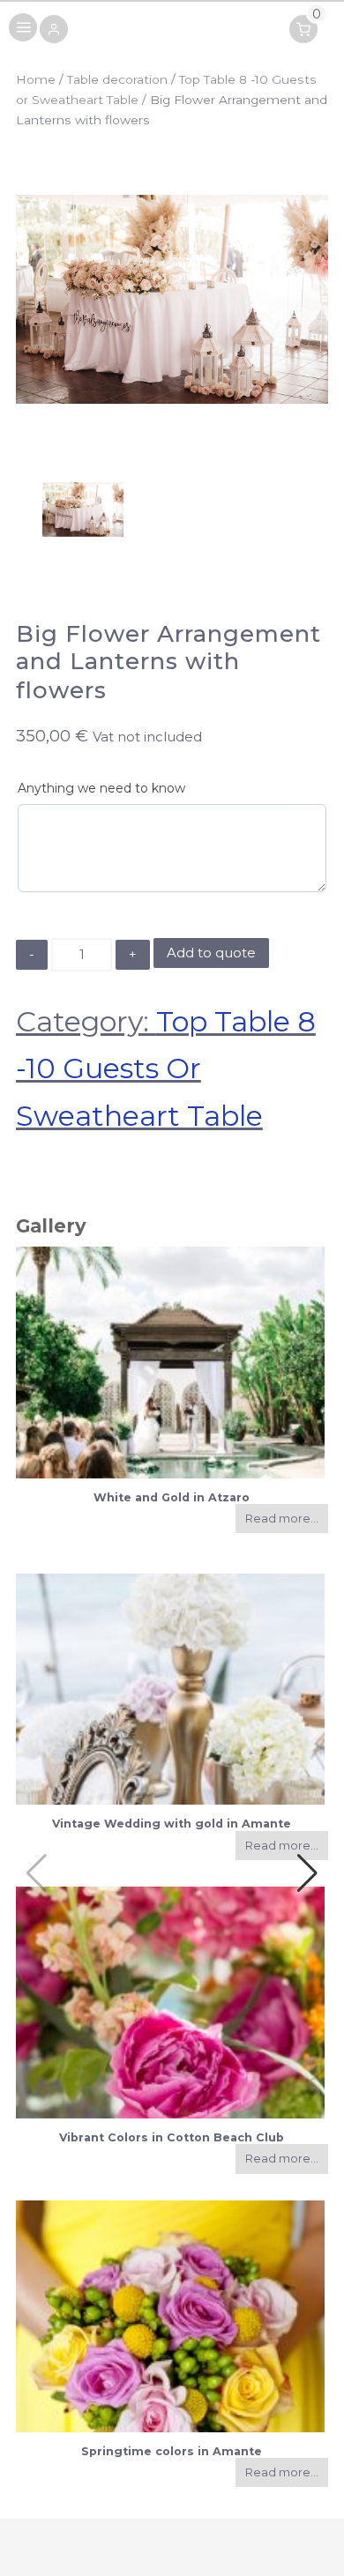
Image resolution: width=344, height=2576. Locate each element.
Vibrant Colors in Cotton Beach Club (172, 2137)
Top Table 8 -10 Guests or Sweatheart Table (166, 1069)
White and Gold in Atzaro (172, 1497)
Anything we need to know (101, 788)
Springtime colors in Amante (172, 2451)
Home (36, 79)
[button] (54, 30)
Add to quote (211, 953)
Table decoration (117, 79)
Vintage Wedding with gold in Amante (172, 1824)
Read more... (282, 1519)
